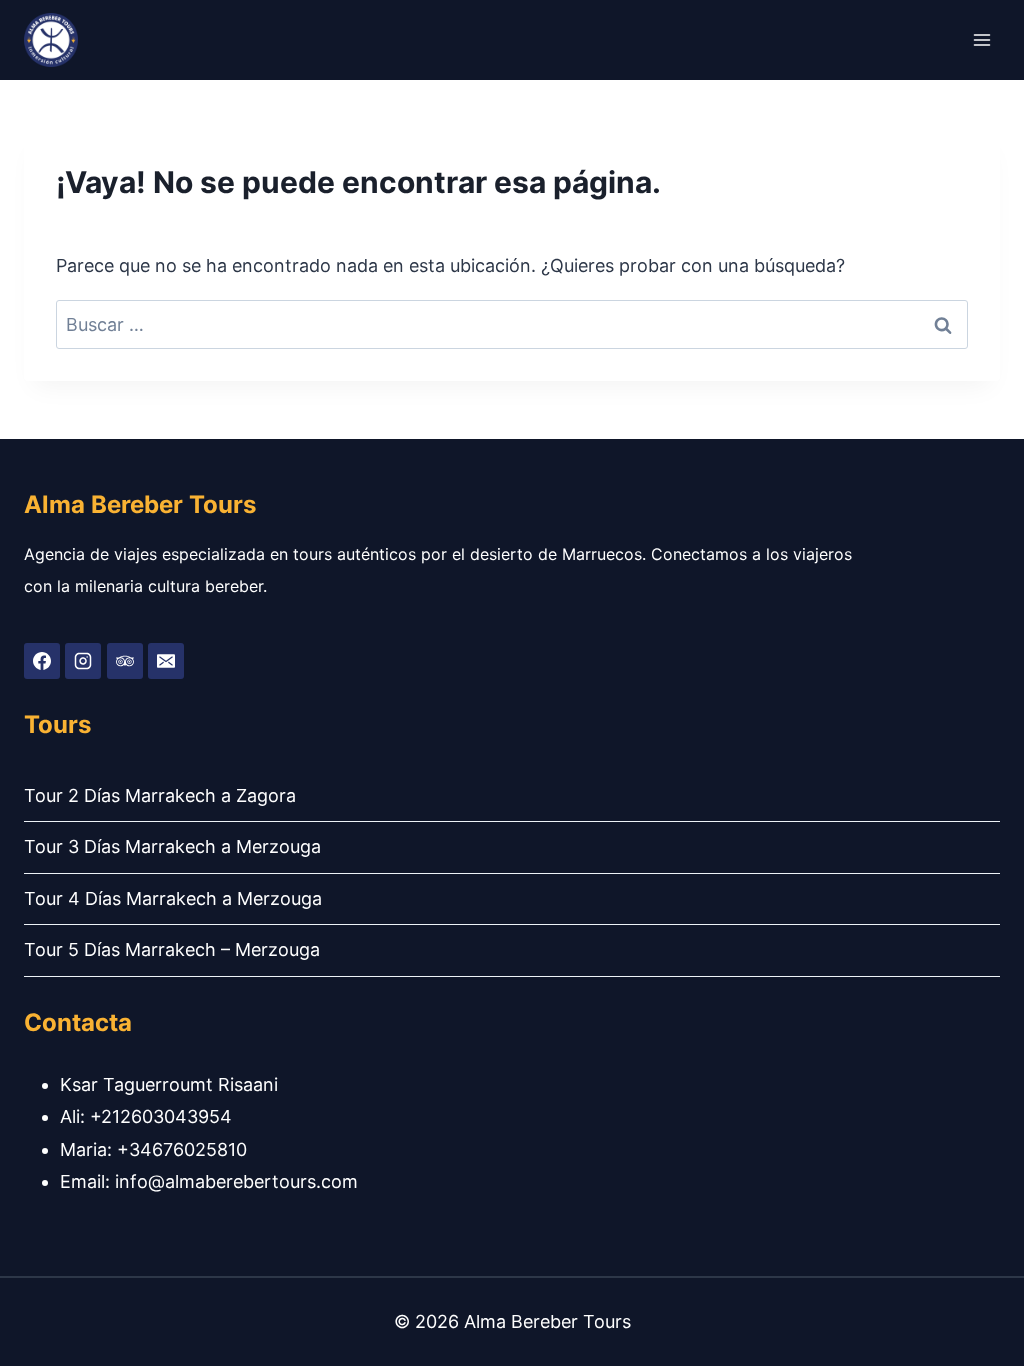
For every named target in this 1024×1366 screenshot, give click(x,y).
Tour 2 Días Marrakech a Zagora (160, 795)
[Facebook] (42, 661)
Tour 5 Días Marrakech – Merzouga (172, 949)
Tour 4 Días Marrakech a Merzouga (173, 898)
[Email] (166, 661)
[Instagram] (83, 661)
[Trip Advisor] (125, 661)
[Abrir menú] (981, 39)
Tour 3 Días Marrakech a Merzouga (172, 846)
